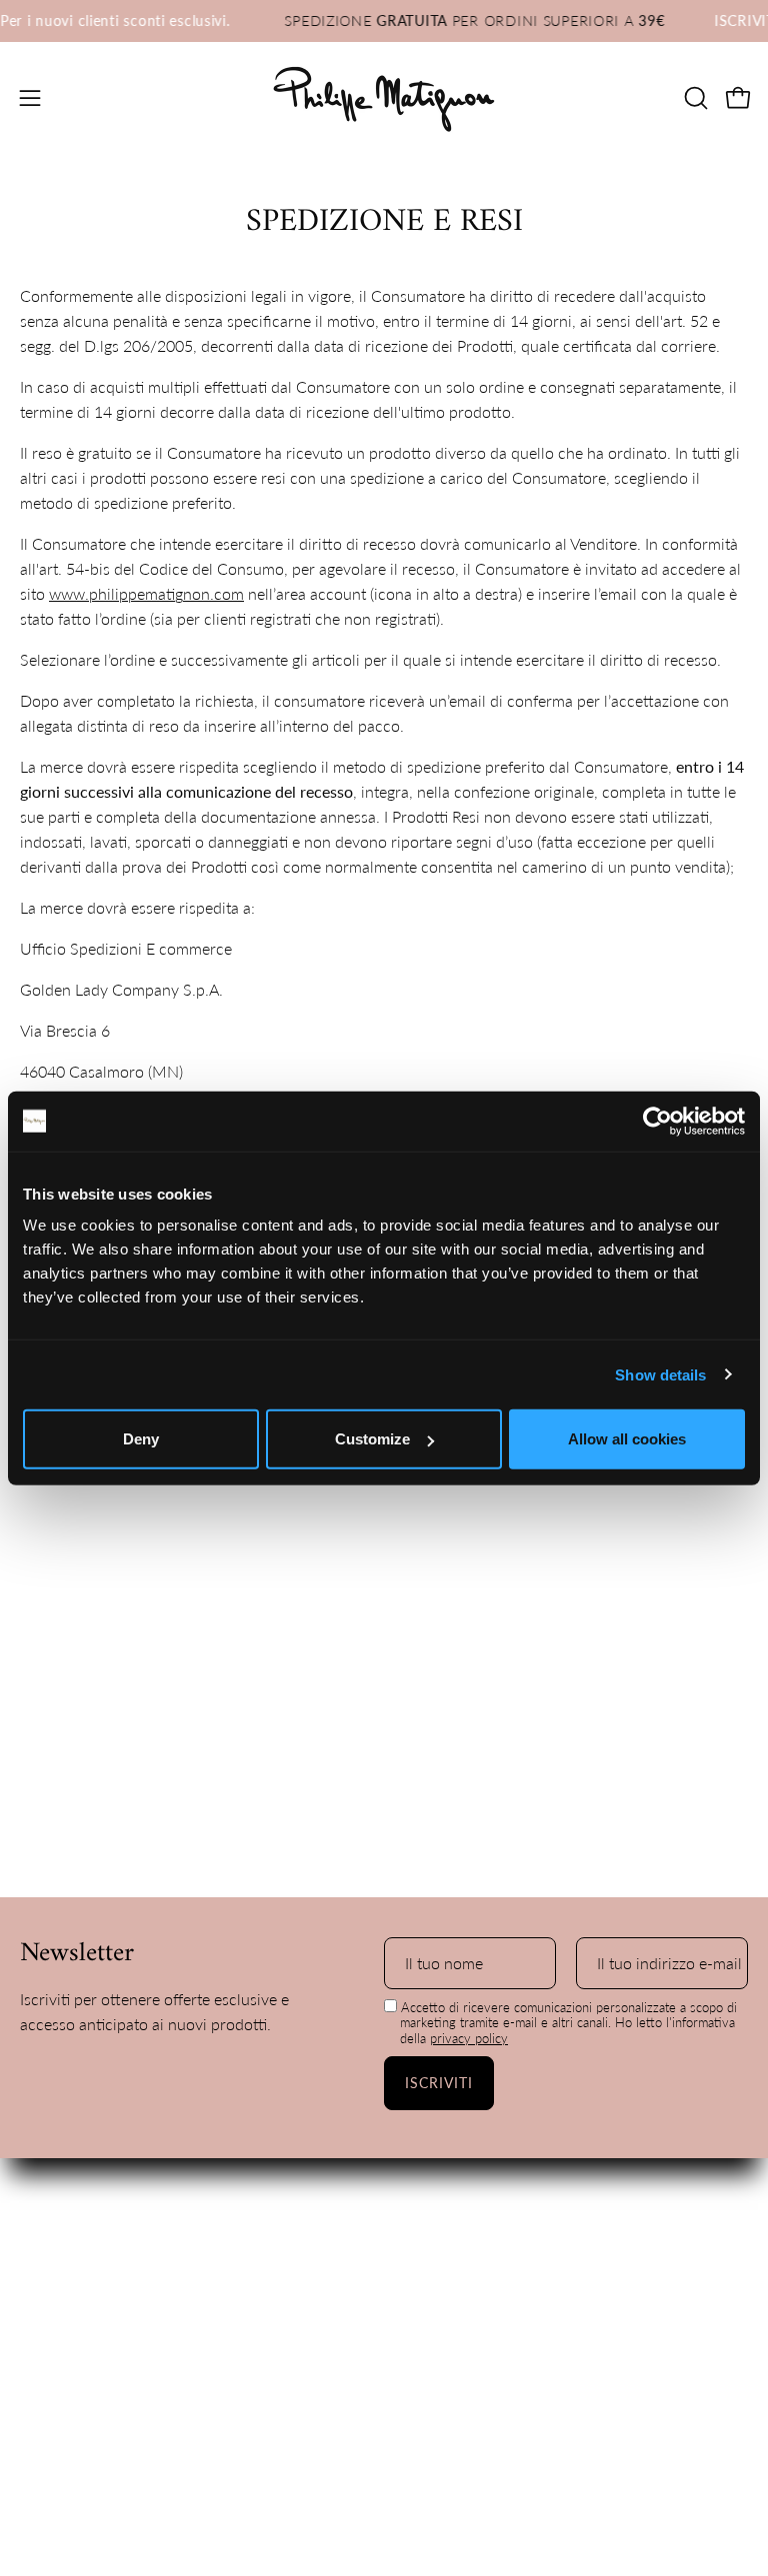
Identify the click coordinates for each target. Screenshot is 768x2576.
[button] (694, 98)
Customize (372, 1439)
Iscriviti (439, 2083)
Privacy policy (452, 2209)
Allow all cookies (627, 1439)
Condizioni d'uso (462, 2242)
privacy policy (469, 2038)
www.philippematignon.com (146, 593)
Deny (141, 1439)
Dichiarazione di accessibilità (504, 2275)
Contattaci (56, 2242)
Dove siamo (61, 2209)
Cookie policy (451, 2176)
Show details (660, 1374)
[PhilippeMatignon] (384, 98)
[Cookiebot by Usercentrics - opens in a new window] (657, 1121)
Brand (41, 2176)
